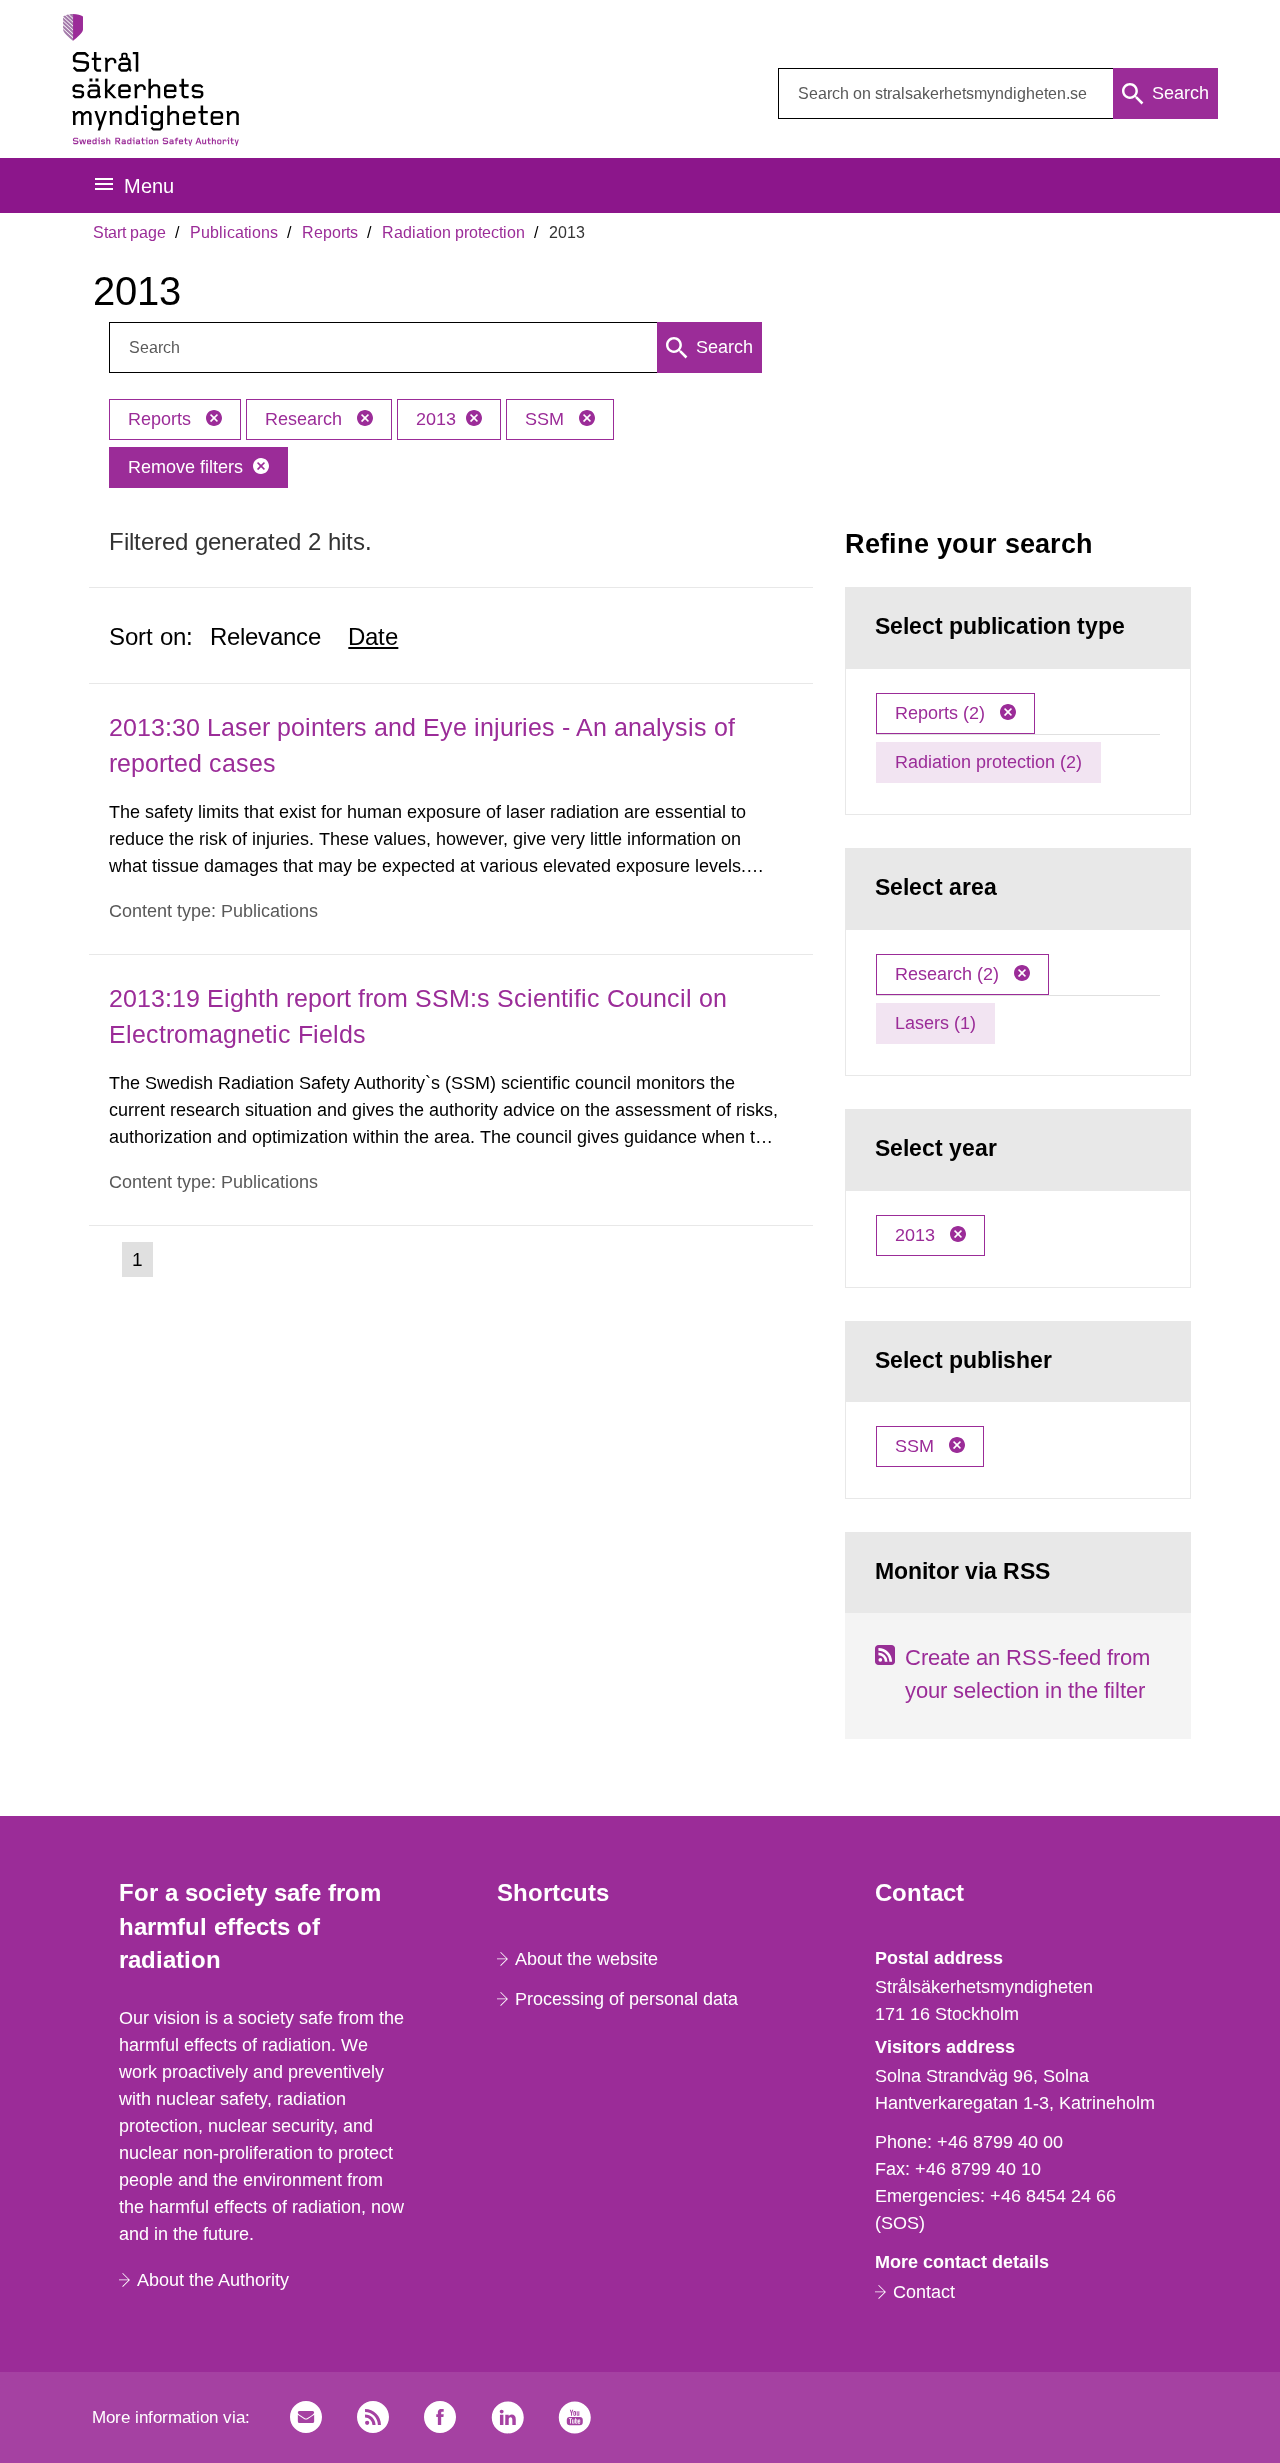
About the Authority (213, 2280)
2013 (436, 419)
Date (373, 636)
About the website (586, 1959)
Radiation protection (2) (988, 762)
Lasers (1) (935, 1023)
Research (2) (949, 974)
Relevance (265, 636)
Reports (330, 232)
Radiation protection (453, 232)
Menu (149, 186)
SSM (547, 419)
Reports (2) (942, 713)
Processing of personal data (626, 1999)
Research (306, 419)
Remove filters (185, 467)
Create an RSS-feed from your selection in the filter (1027, 1674)
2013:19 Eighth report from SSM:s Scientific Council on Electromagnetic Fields (418, 1015)
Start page (129, 232)
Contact (924, 2292)
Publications (234, 232)
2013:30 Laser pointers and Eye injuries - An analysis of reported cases (422, 744)
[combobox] (998, 93)
